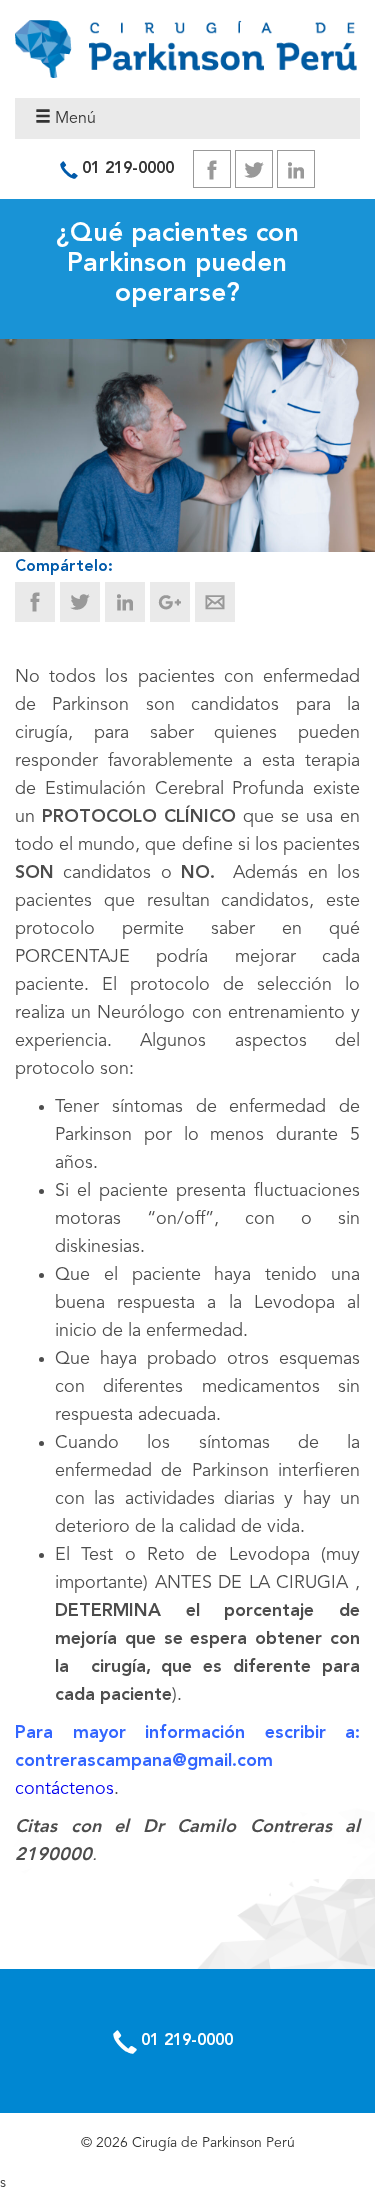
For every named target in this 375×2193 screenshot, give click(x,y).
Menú (73, 119)
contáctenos (64, 1789)
